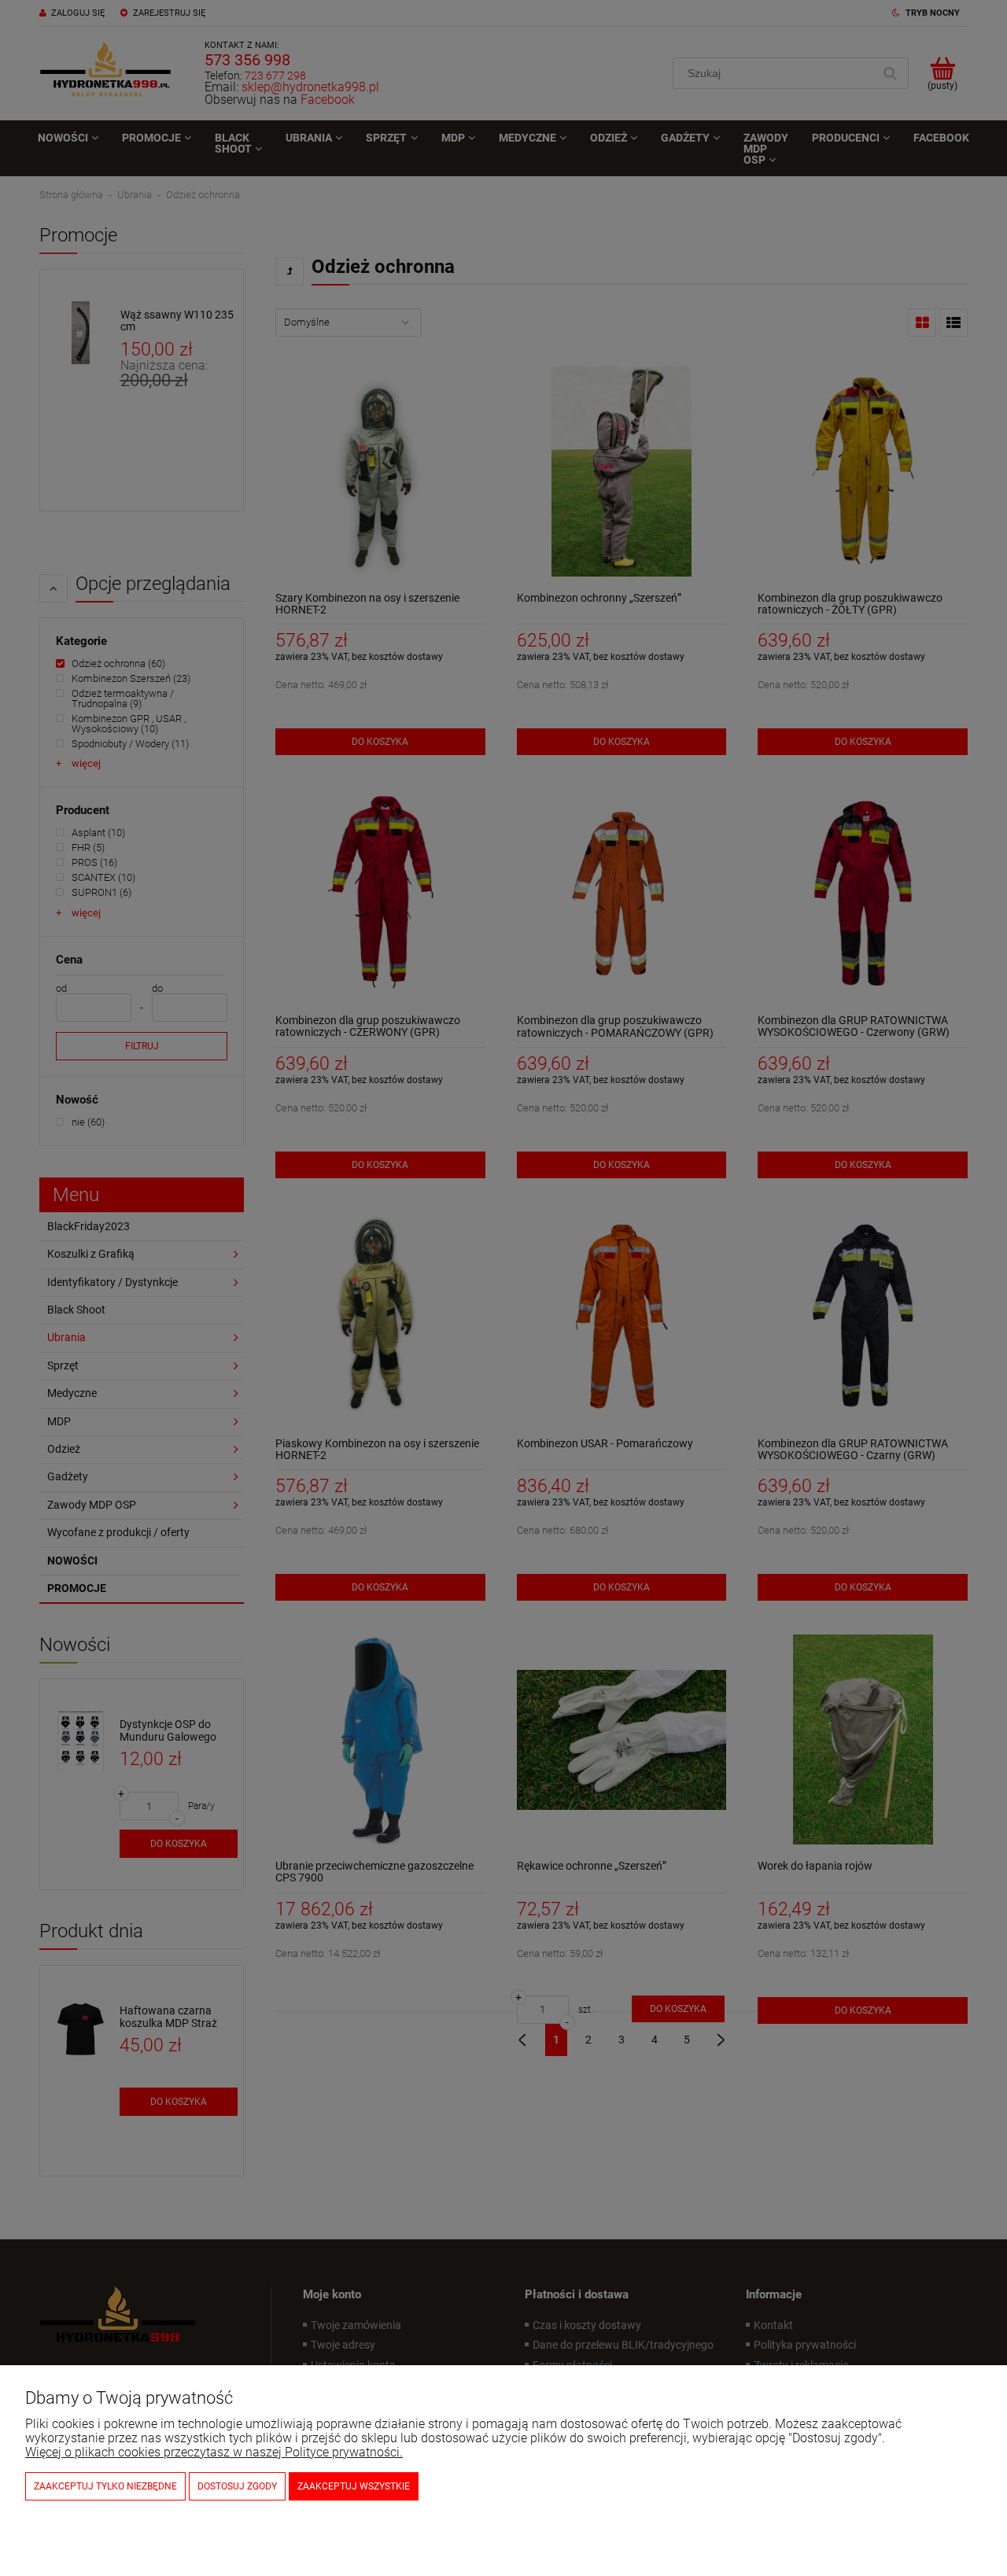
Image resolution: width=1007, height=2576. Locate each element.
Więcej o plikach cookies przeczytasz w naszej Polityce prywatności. (214, 2452)
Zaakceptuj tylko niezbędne (105, 2486)
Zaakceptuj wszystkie (354, 2486)
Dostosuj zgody (237, 2486)
